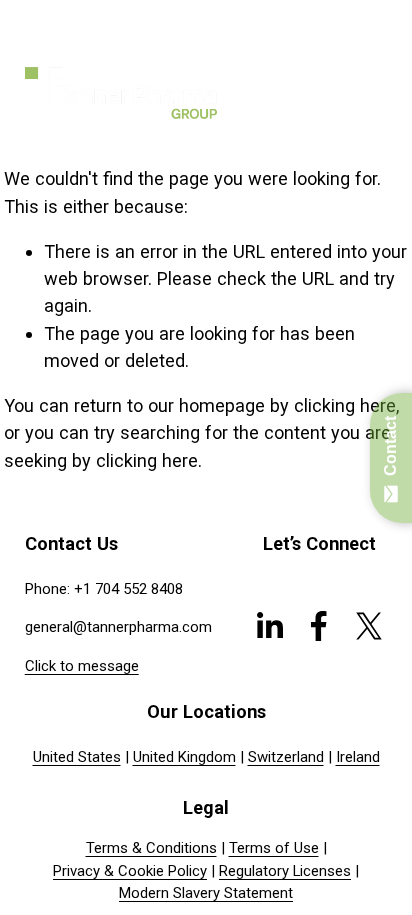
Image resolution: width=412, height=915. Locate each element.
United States (77, 757)
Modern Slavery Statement (206, 893)
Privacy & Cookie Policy (130, 871)
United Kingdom (184, 757)
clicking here (345, 405)
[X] (369, 626)
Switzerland (286, 757)
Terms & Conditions (151, 848)
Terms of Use (274, 848)
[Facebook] (319, 626)
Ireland (358, 757)
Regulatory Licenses (285, 871)
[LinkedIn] (269, 626)
